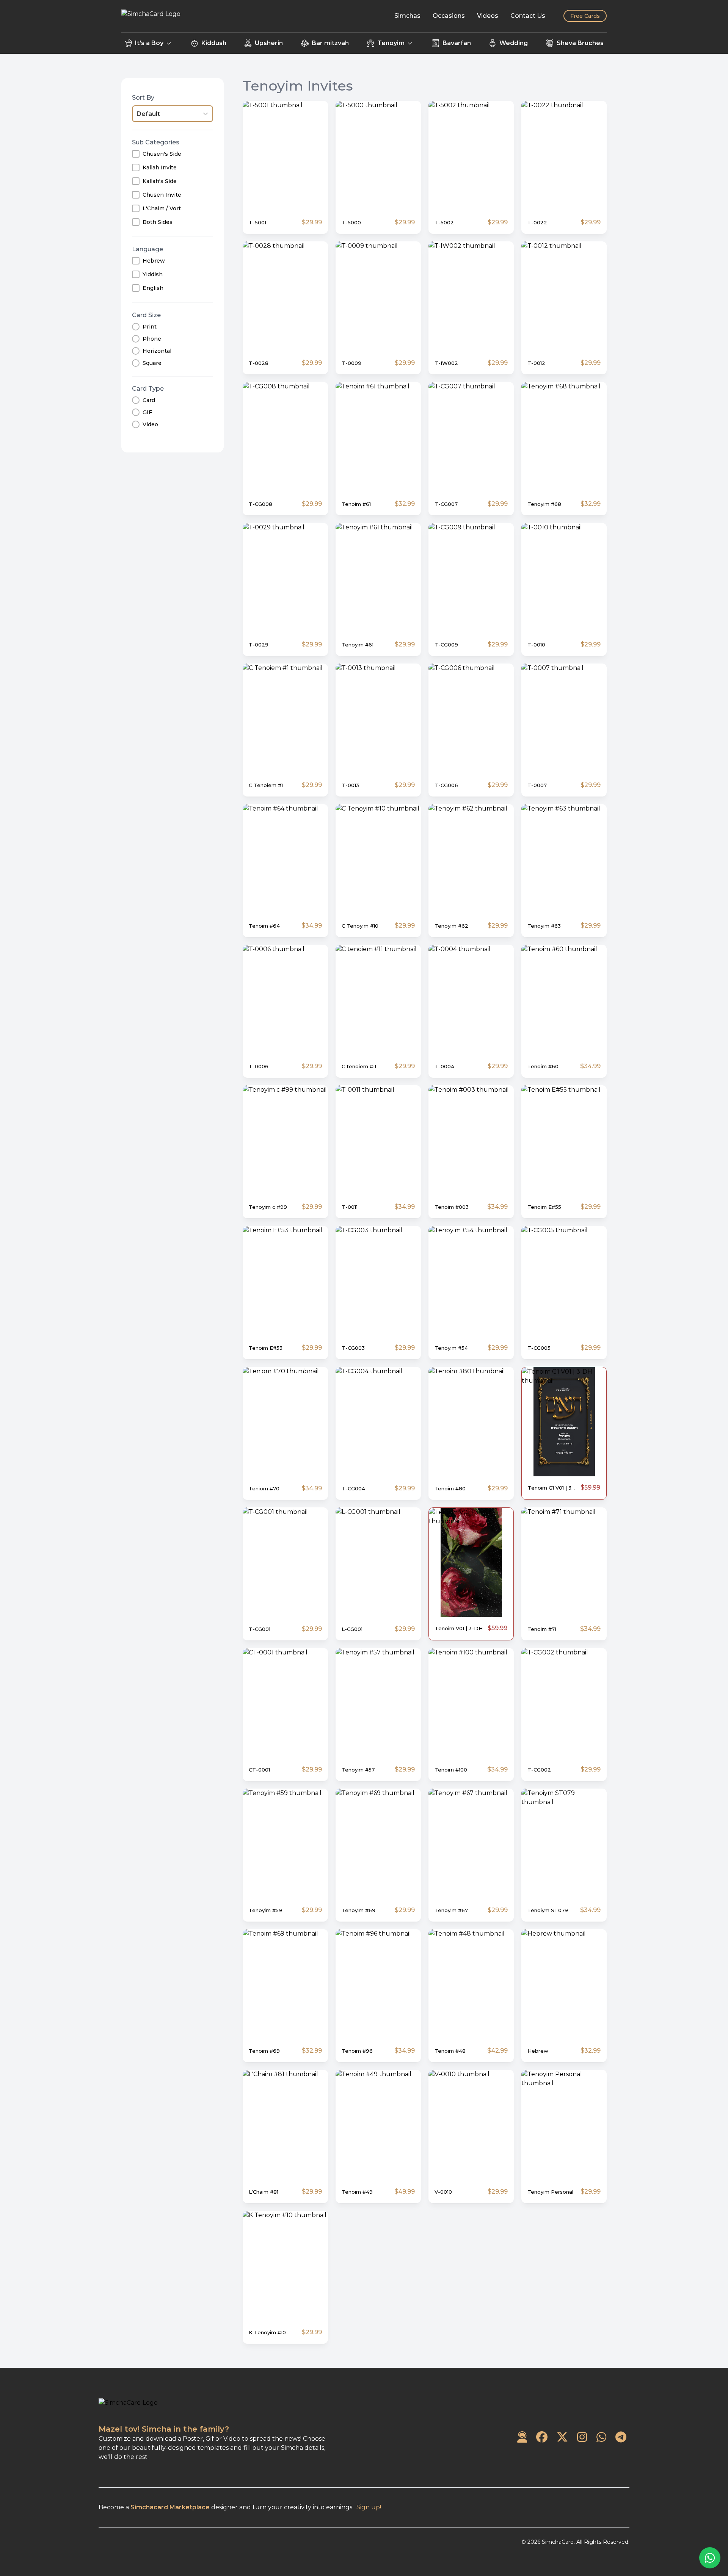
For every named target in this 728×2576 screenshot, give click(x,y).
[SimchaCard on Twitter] (562, 2437)
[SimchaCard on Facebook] (542, 2437)
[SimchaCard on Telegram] (621, 2437)
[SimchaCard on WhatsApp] (601, 2437)
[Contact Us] (522, 2437)
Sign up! (369, 2507)
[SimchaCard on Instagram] (582, 2437)
